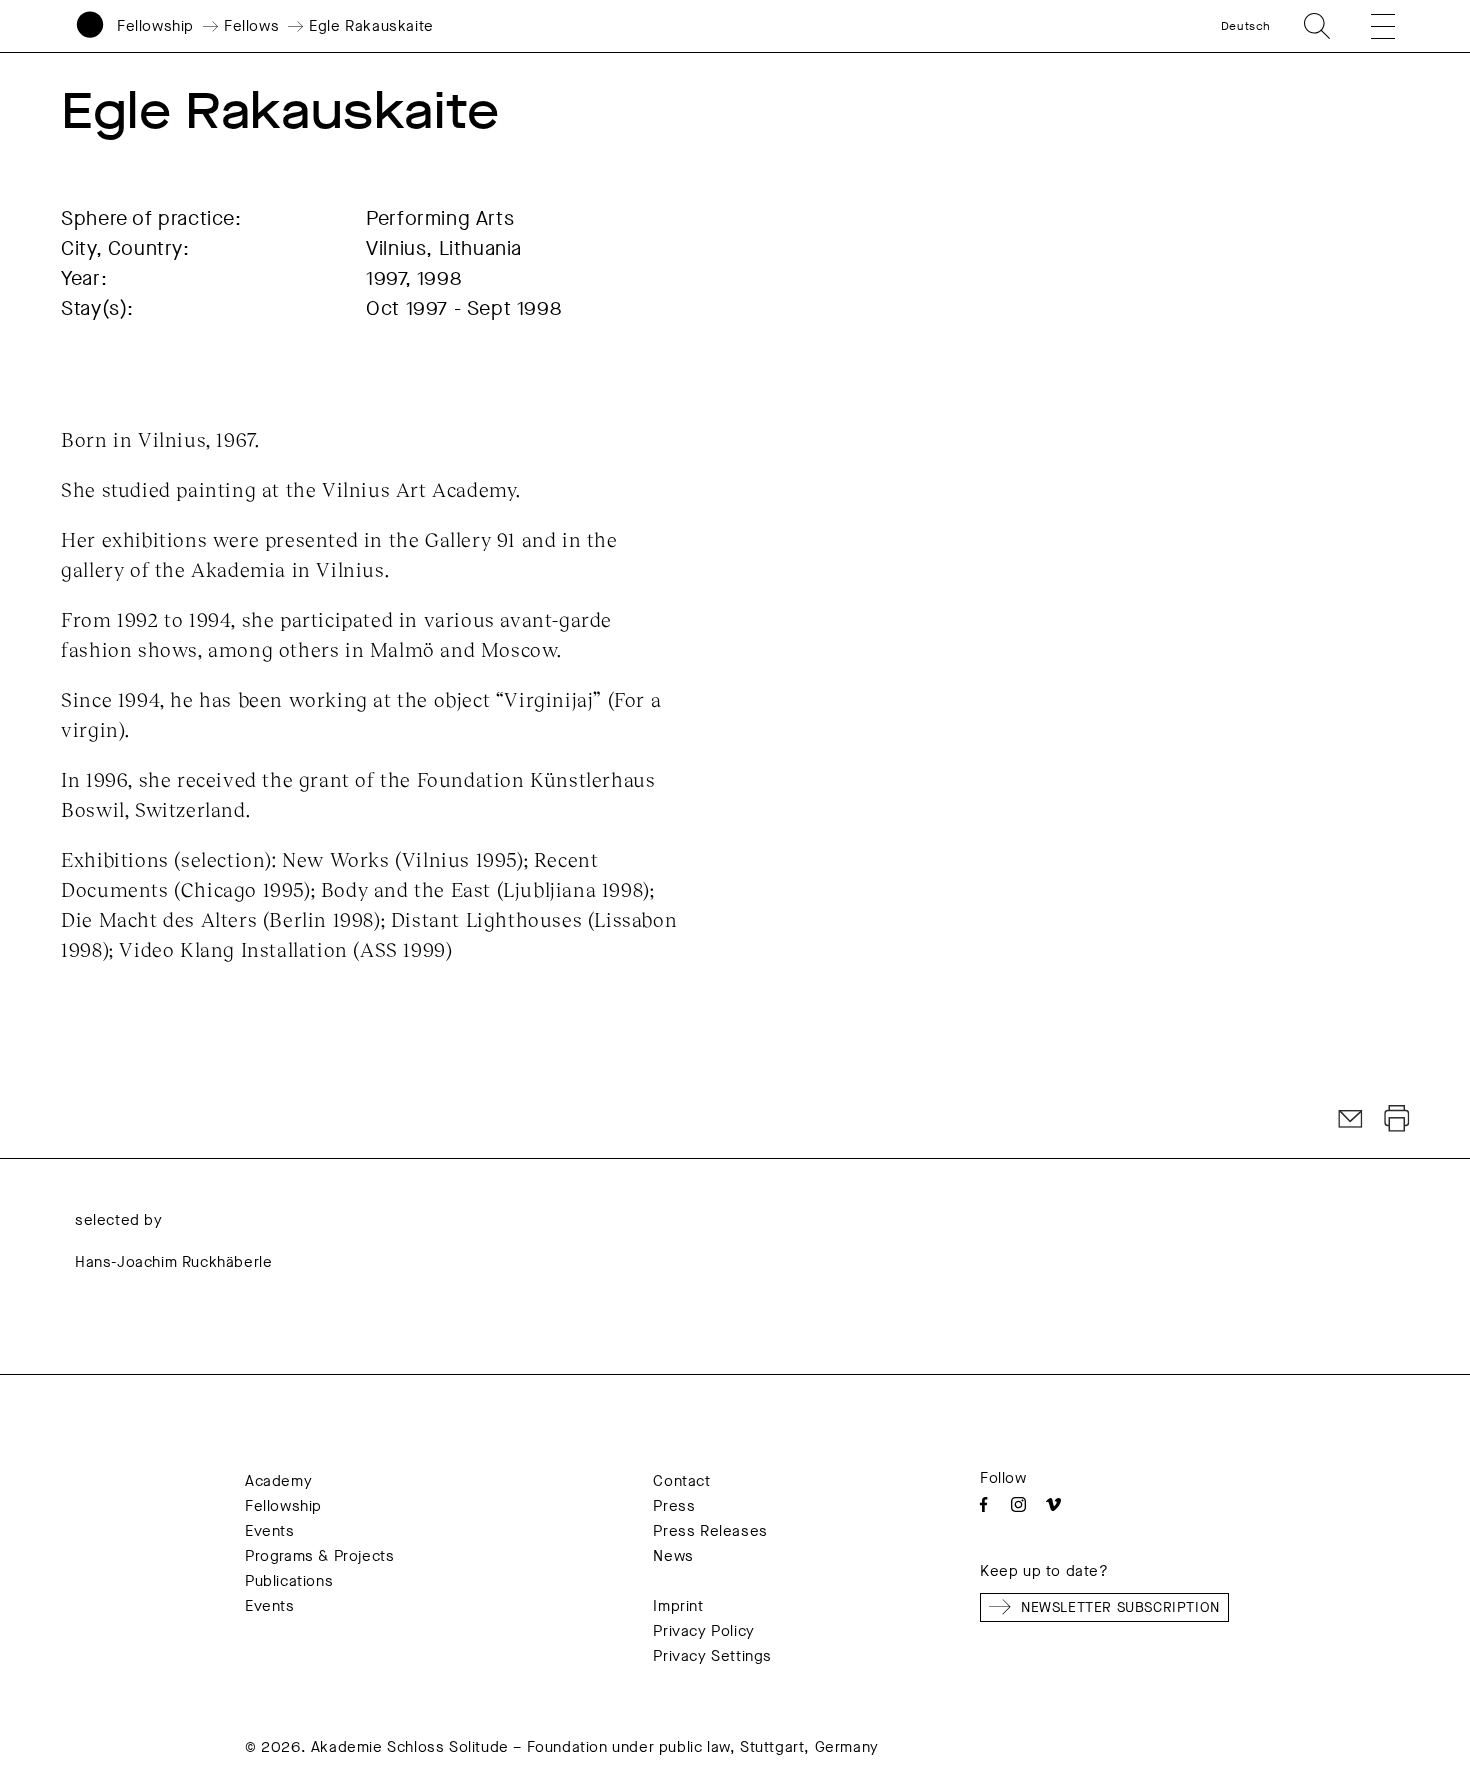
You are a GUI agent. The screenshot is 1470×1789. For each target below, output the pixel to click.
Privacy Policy (703, 1631)
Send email (1351, 1119)
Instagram (1018, 1504)
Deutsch (1246, 26)
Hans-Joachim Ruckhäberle (173, 1262)
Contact (681, 1481)
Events (270, 1531)
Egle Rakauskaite (371, 26)
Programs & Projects (319, 1556)
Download (1397, 1119)
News (673, 1556)
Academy (278, 1481)
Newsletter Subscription (1120, 1607)
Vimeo (1053, 1504)
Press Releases (710, 1531)
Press (674, 1506)
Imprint (678, 1606)
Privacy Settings (712, 1656)
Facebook (983, 1504)
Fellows (251, 26)
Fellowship (155, 26)
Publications (289, 1581)
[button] (1369, 26)
